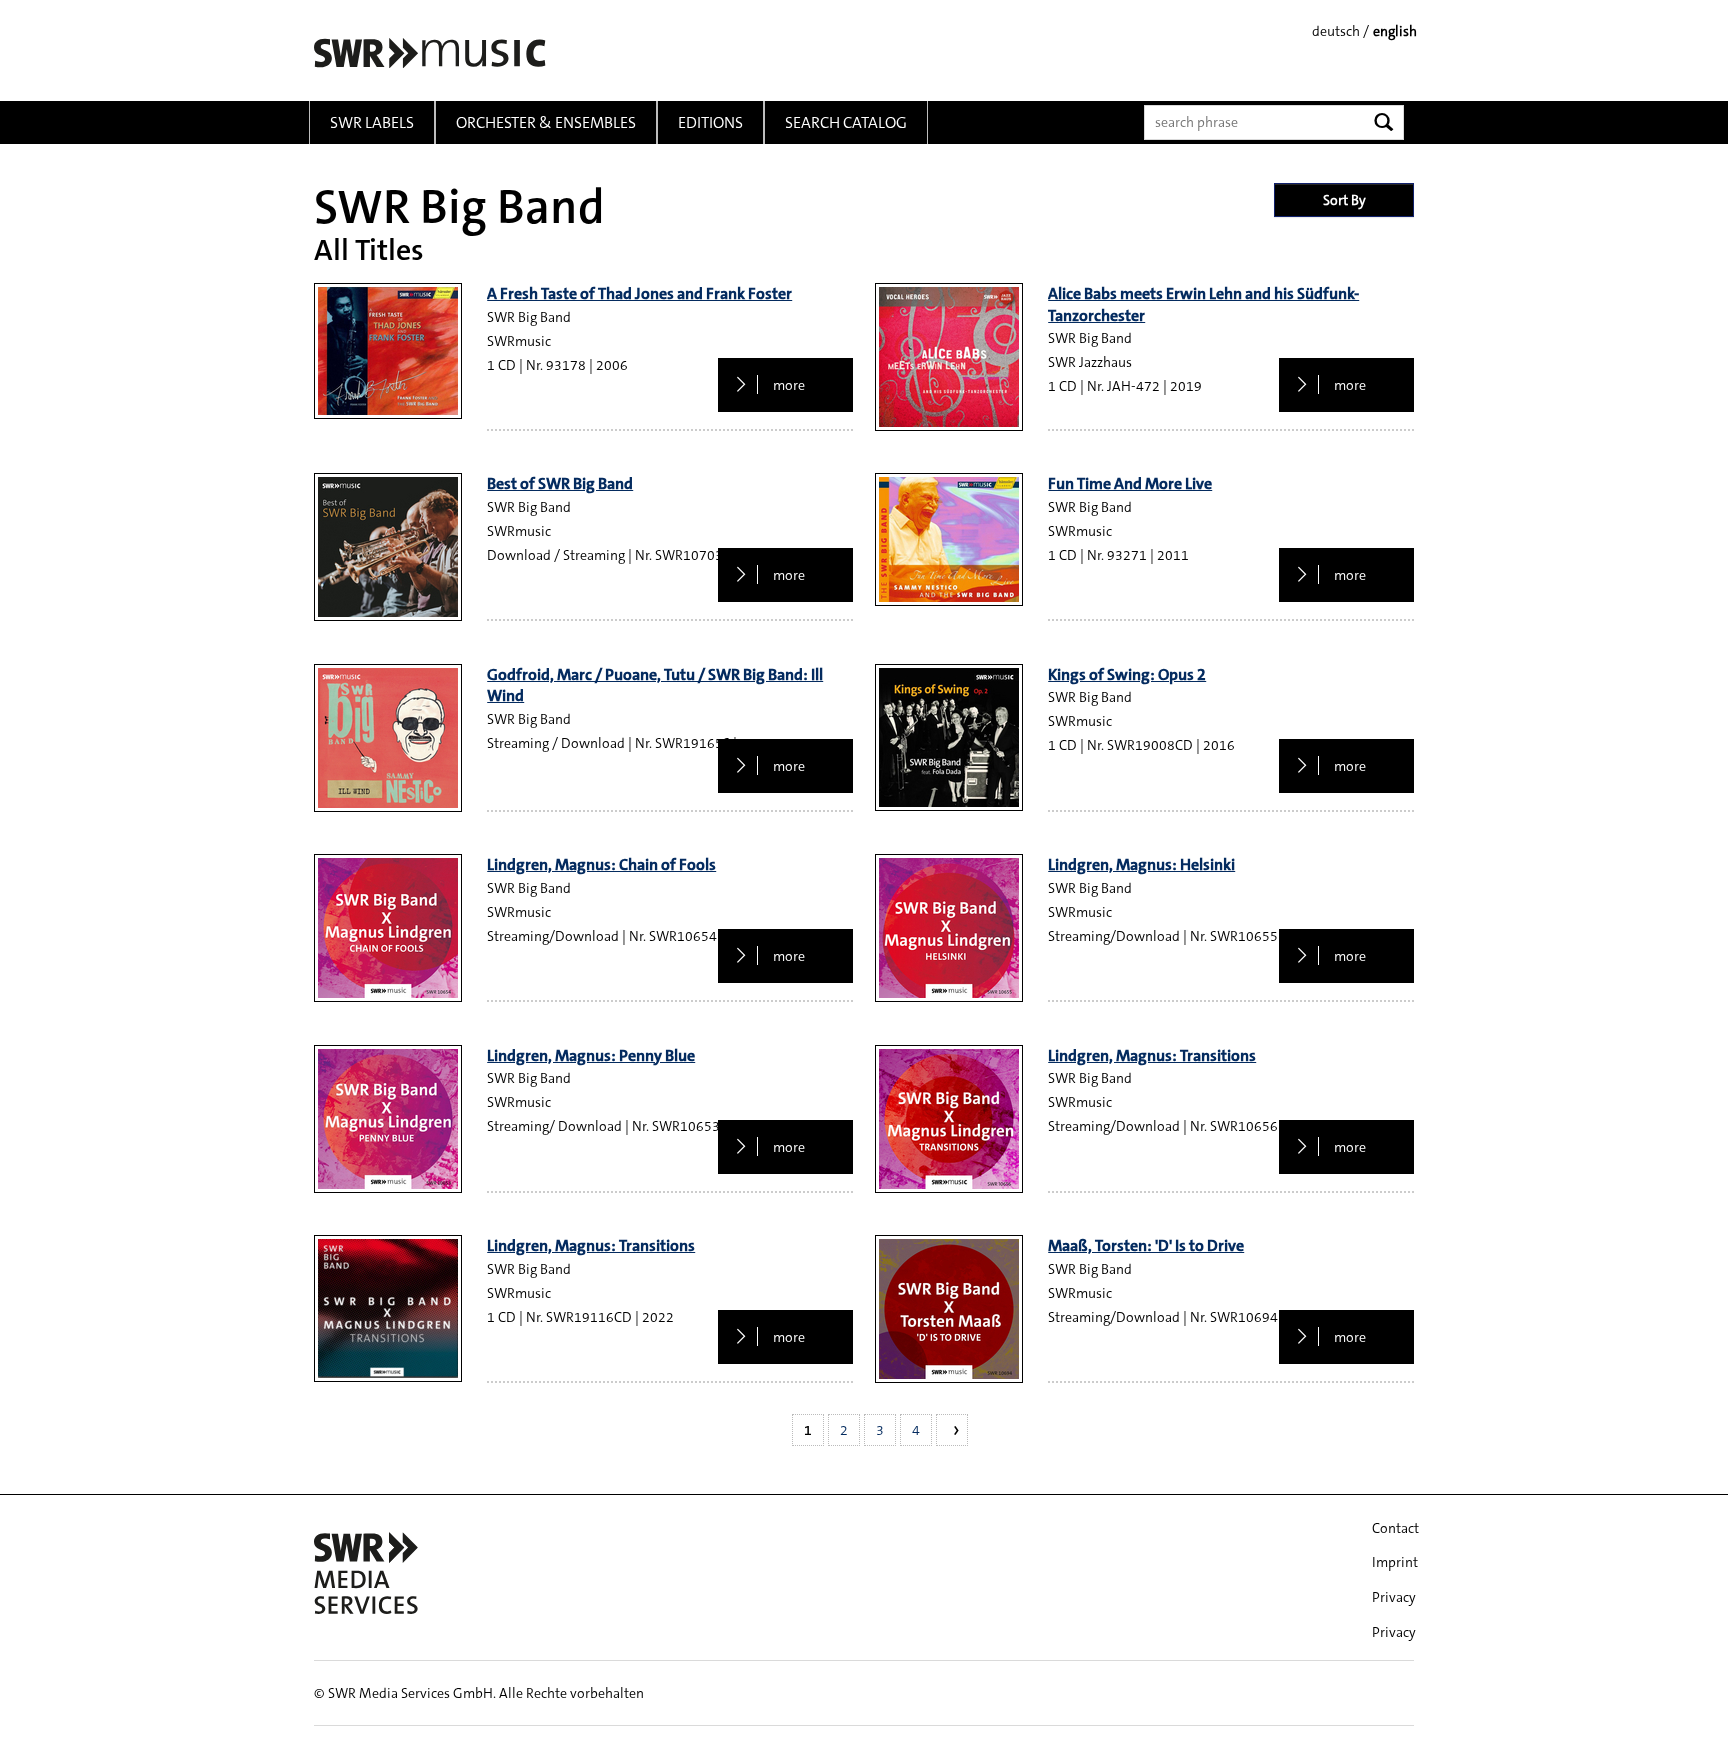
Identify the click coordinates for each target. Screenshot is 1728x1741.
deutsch (1336, 31)
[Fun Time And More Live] (949, 539)
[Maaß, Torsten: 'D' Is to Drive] (949, 1309)
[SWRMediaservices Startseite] (427, 52)
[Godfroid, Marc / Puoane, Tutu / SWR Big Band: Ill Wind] (388, 738)
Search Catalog (846, 122)
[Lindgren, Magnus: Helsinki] (949, 928)
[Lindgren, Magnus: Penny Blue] (388, 1119)
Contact (1395, 1528)
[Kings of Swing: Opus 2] (949, 737)
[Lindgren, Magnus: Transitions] (949, 1119)
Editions (710, 122)
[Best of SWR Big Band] (388, 547)
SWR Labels (372, 122)
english (1395, 31)
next (952, 1430)
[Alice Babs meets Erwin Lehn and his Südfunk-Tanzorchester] (949, 357)
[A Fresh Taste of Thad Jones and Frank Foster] (388, 351)
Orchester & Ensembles (546, 122)
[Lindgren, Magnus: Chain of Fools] (388, 928)
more (787, 385)
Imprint (1395, 1562)
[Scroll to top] (1687, 1700)
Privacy (1394, 1597)
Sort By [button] (1344, 200)
